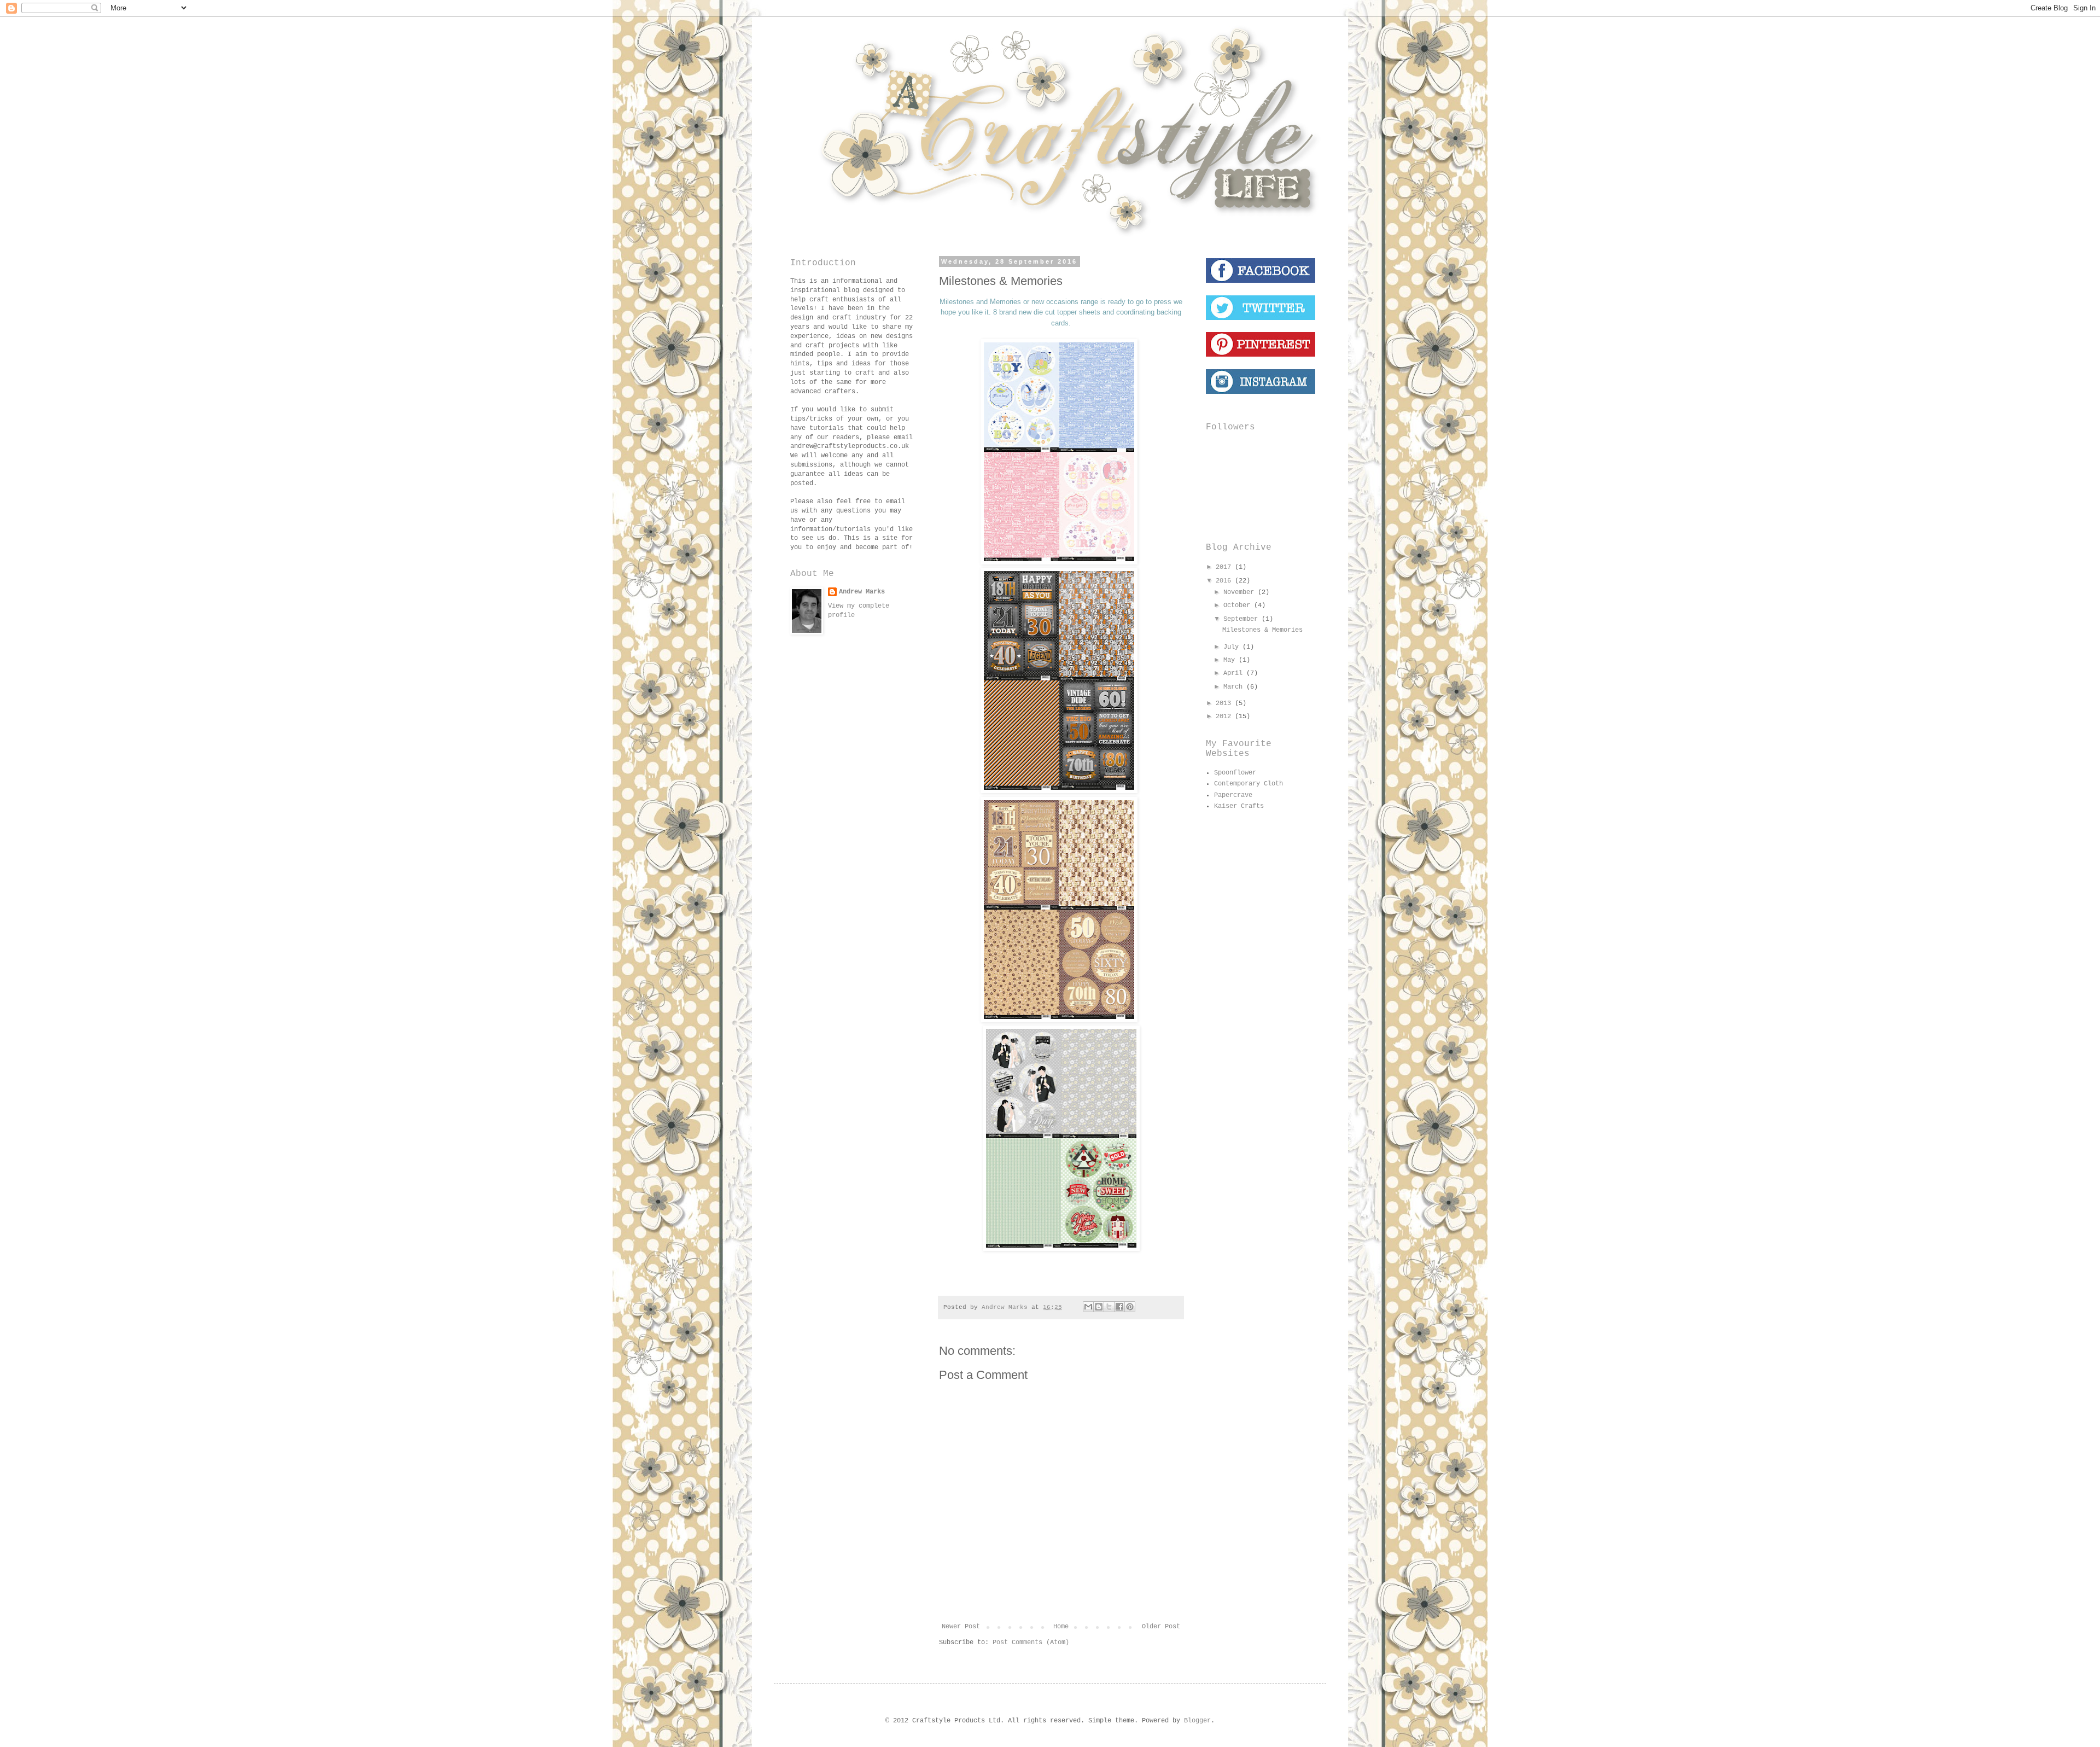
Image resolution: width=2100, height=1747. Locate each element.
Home (1061, 1627)
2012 (1225, 717)
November (1241, 592)
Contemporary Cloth (1249, 784)
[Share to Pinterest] (1130, 1307)
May (1231, 660)
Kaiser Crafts (1239, 806)
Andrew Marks (862, 592)
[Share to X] (1109, 1307)
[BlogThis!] (1099, 1307)
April (1235, 673)
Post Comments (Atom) (1031, 1643)
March (1235, 687)
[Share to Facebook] (1119, 1307)
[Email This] (1088, 1307)
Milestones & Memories (1262, 630)
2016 (1225, 581)
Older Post (1161, 1627)
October (1239, 605)
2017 (1225, 567)
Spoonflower (1235, 773)
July (1233, 647)
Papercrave (1233, 795)
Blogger (1197, 1721)
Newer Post (961, 1627)
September (1242, 619)
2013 (1225, 703)
